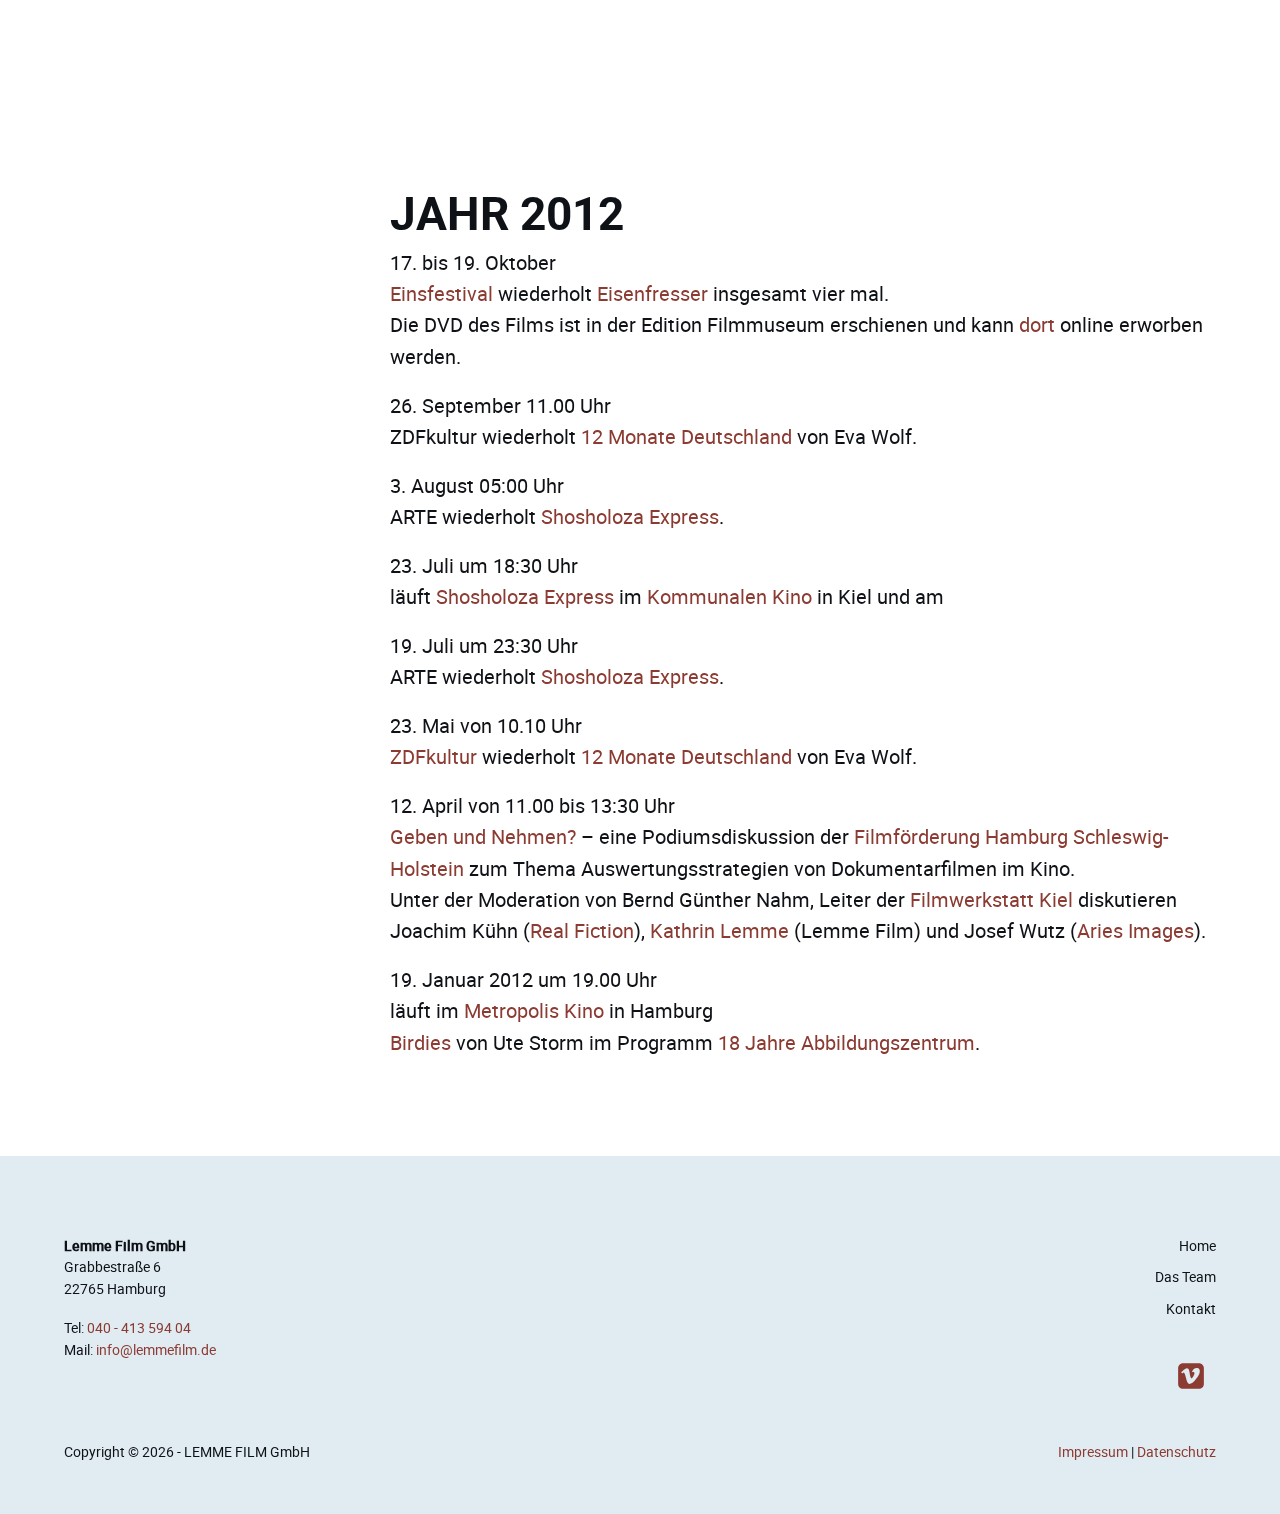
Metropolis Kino (534, 1010)
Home (1197, 1246)
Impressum (1093, 1452)
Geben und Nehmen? (483, 836)
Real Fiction (582, 930)
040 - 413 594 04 (139, 1328)
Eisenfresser (652, 293)
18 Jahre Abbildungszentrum (846, 1042)
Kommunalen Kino (729, 596)
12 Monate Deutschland (686, 436)
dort (1037, 324)
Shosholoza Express (630, 516)
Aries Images (1135, 930)
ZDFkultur (433, 756)
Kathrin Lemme (719, 930)
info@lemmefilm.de (156, 1350)
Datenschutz (1176, 1452)
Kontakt (1191, 1309)
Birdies (420, 1042)
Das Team (1185, 1277)
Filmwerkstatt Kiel (991, 899)
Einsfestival (441, 293)
